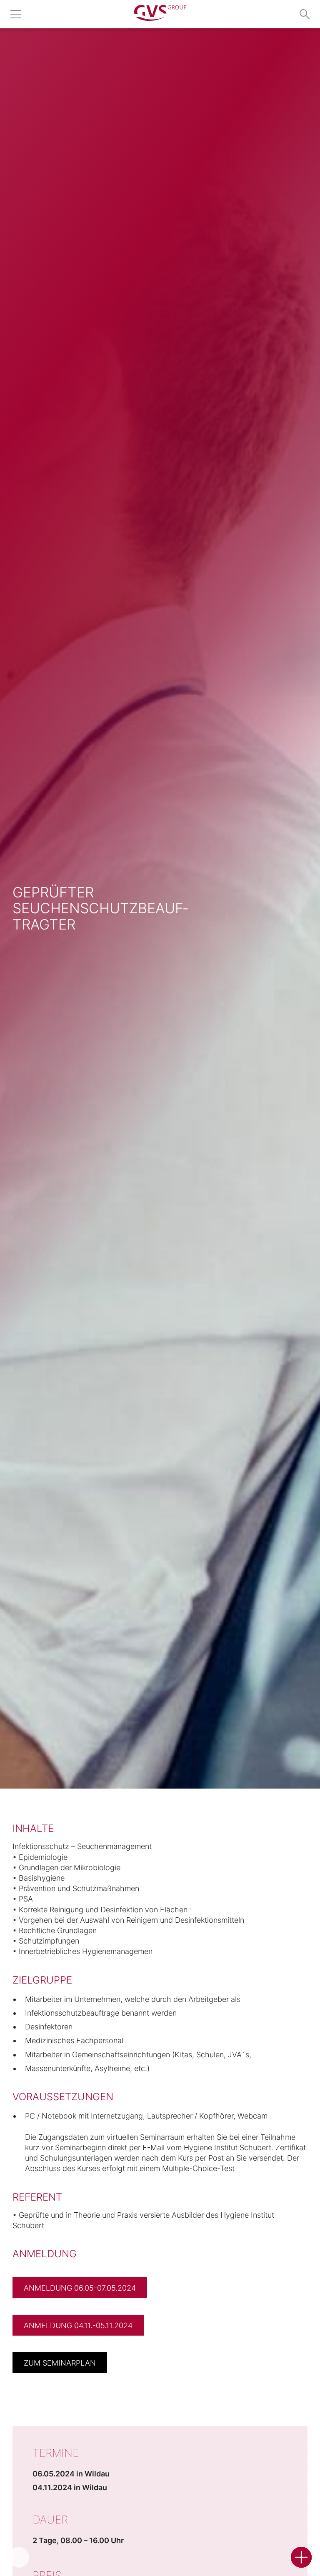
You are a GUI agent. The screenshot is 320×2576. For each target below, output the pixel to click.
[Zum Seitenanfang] (19, 2557)
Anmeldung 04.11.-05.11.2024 (78, 2325)
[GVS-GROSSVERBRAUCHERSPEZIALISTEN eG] (160, 18)
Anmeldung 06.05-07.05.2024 (80, 2288)
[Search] (305, 14)
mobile (15, 14)
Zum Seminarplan (60, 2363)
